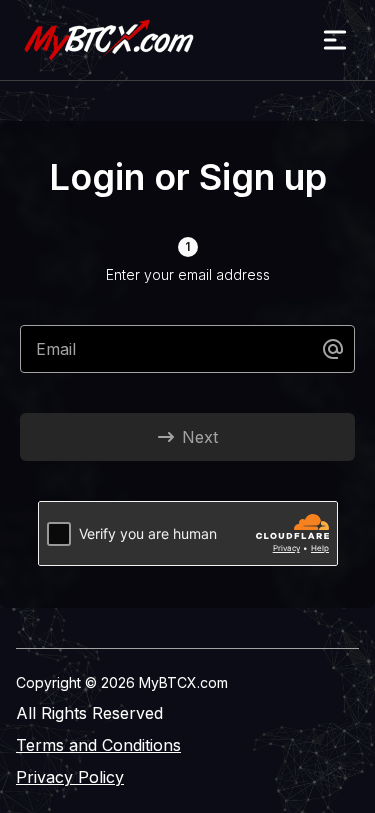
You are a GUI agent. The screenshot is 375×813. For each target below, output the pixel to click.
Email (56, 349)
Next (200, 437)
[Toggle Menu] (335, 40)
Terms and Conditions (98, 745)
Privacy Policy (70, 777)
